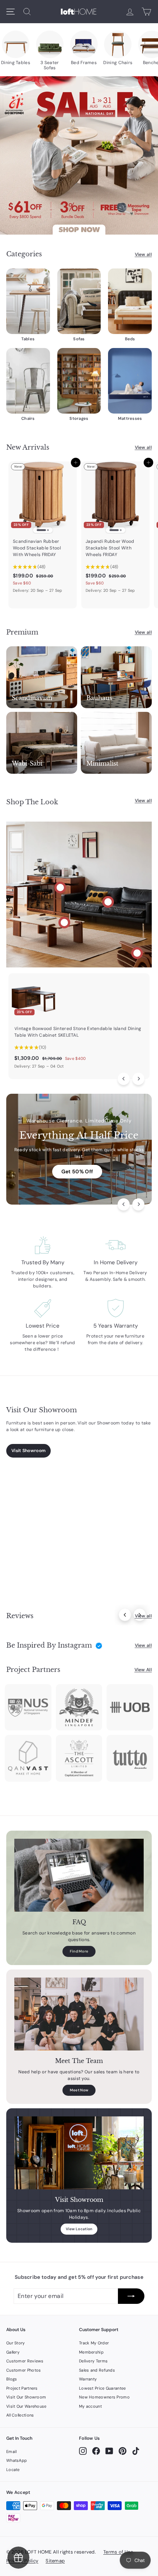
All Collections (20, 2415)
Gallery (13, 2352)
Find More (79, 1951)
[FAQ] (79, 1875)
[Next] (138, 1079)
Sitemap (55, 2561)
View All (143, 1670)
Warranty (88, 2379)
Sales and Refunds (97, 2370)
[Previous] (124, 1079)
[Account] (130, 12)
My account (90, 2406)
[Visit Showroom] (79, 2153)
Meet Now (79, 2090)
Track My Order (94, 2343)
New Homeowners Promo (104, 2397)
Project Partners (22, 2388)
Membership (91, 2352)
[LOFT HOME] (79, 12)
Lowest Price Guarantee (103, 2388)
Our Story (16, 2343)
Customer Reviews (25, 2361)
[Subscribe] (131, 2296)
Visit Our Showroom (26, 2397)
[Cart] (146, 12)
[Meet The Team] (79, 2014)
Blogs (12, 2379)
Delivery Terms (93, 2361)
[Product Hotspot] (60, 888)
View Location (79, 2229)
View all (143, 254)
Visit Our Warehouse (26, 2406)
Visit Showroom (28, 1451)
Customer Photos (24, 2370)
